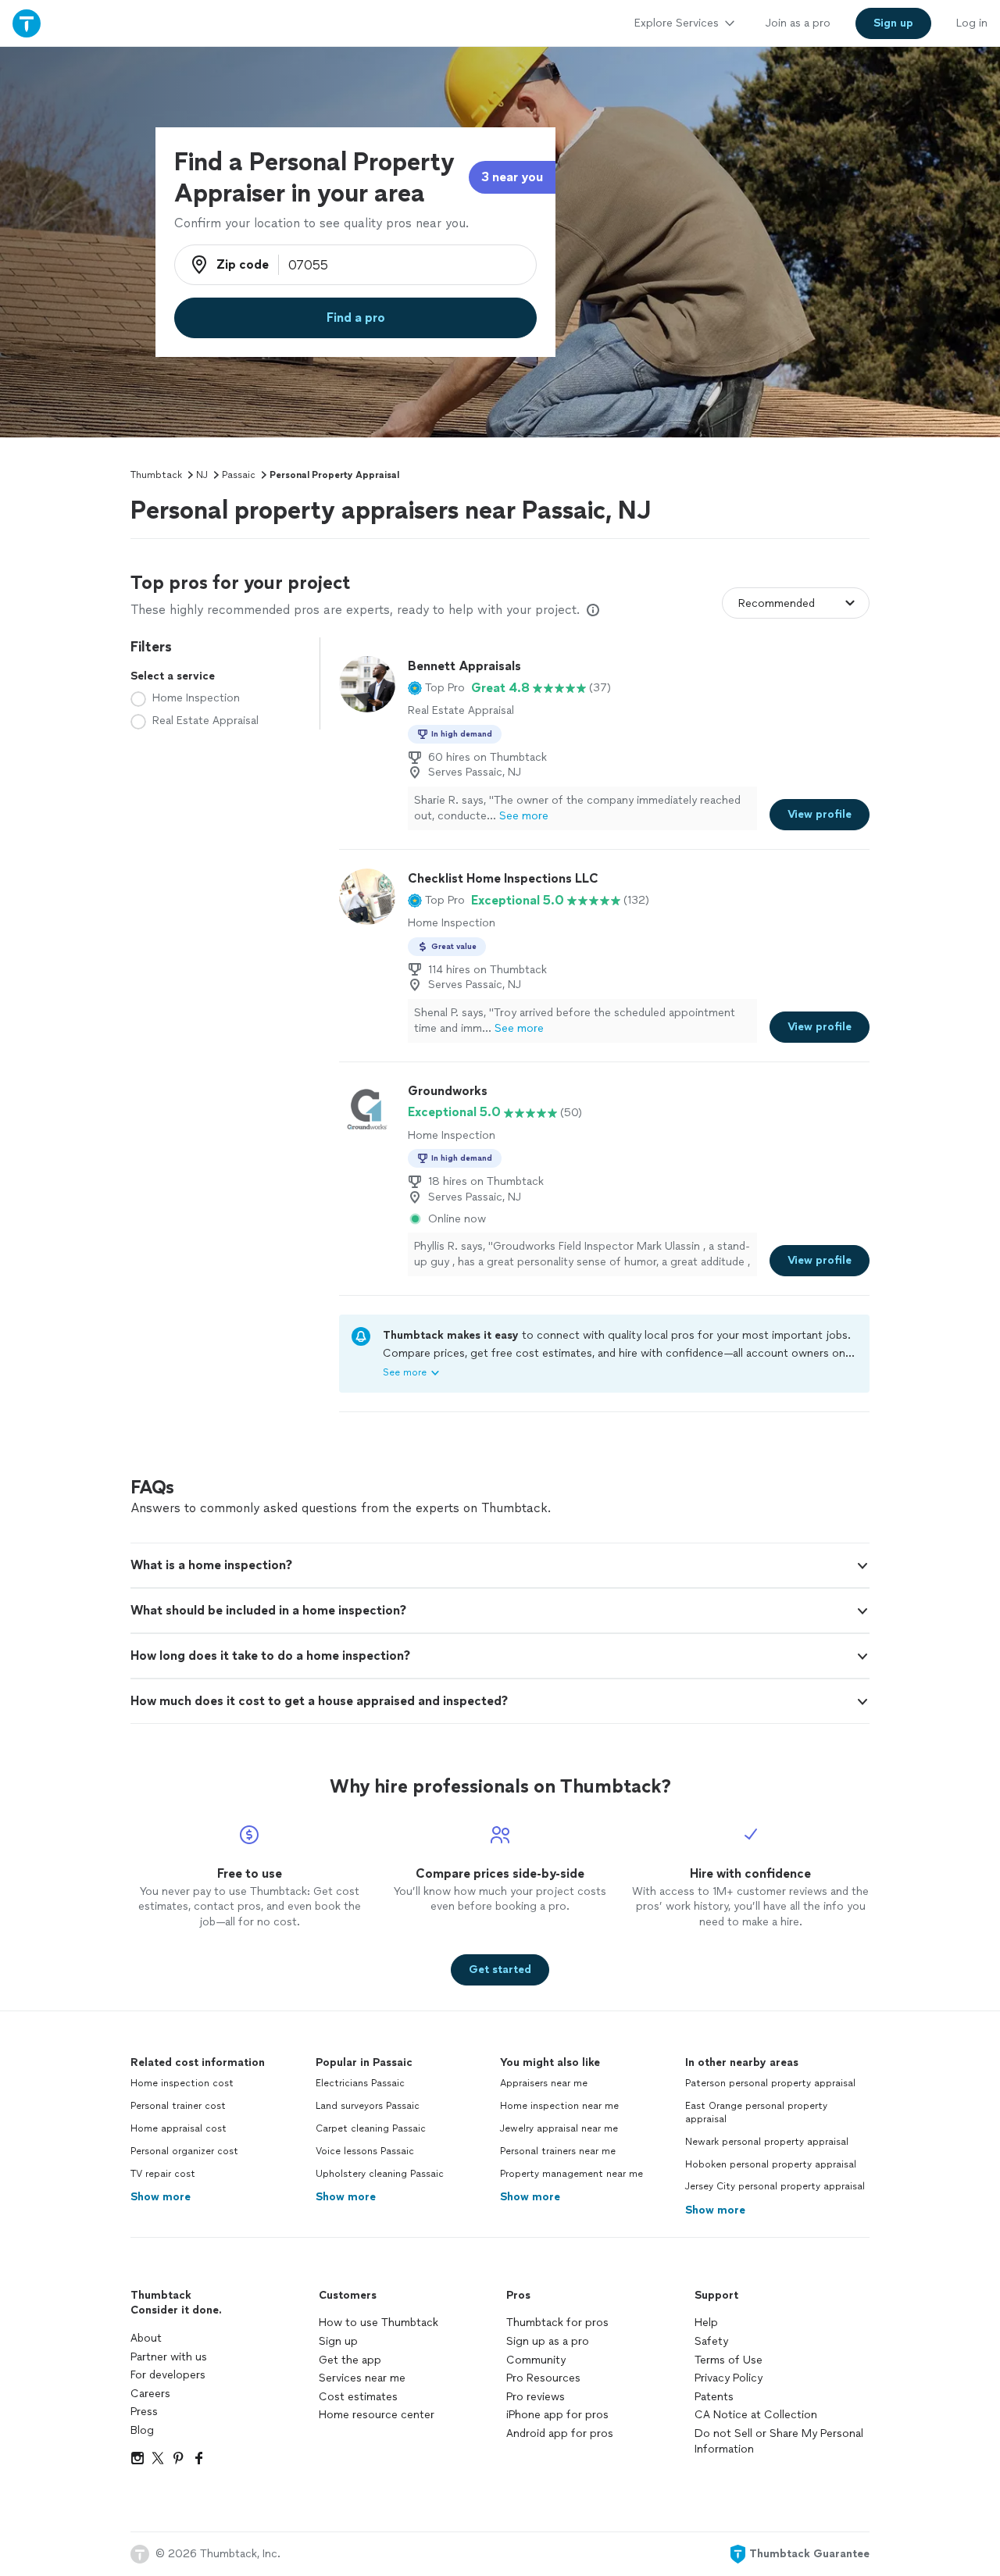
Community (536, 2360)
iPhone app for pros (557, 2415)
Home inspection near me (559, 2106)
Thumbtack (156, 475)
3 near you (512, 177)
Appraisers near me (544, 2083)
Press (144, 2412)
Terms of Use (729, 2360)
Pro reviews (536, 2397)
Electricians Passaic (360, 2083)
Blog (142, 2430)
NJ (202, 475)
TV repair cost (163, 2174)
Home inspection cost (182, 2083)
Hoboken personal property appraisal (771, 2164)
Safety (711, 2341)
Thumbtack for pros (557, 2323)
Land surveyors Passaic (368, 2106)
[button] (436, 688)
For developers (168, 2375)
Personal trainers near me (558, 2151)
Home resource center (377, 2415)
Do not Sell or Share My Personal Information (779, 2441)
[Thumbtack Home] (27, 23)
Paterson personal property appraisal (770, 2083)
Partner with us (169, 2357)
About (146, 2338)
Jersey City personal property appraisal (775, 2186)
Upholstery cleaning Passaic (380, 2174)
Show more (161, 2197)
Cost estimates (358, 2397)
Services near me (362, 2378)
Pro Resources (543, 2378)
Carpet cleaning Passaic (371, 2128)
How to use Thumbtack (379, 2323)
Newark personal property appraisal (767, 2142)
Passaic (239, 475)
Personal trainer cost (178, 2106)
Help (706, 2323)
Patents (714, 2397)
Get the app (350, 2360)
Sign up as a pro (548, 2341)
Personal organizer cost (184, 2151)
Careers (150, 2394)
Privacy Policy (729, 2378)
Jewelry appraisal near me (559, 2128)
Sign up (338, 2341)
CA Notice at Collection (756, 2415)
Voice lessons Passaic (365, 2151)
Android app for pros (560, 2433)
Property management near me (571, 2174)
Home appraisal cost (179, 2128)
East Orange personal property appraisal (756, 2112)
